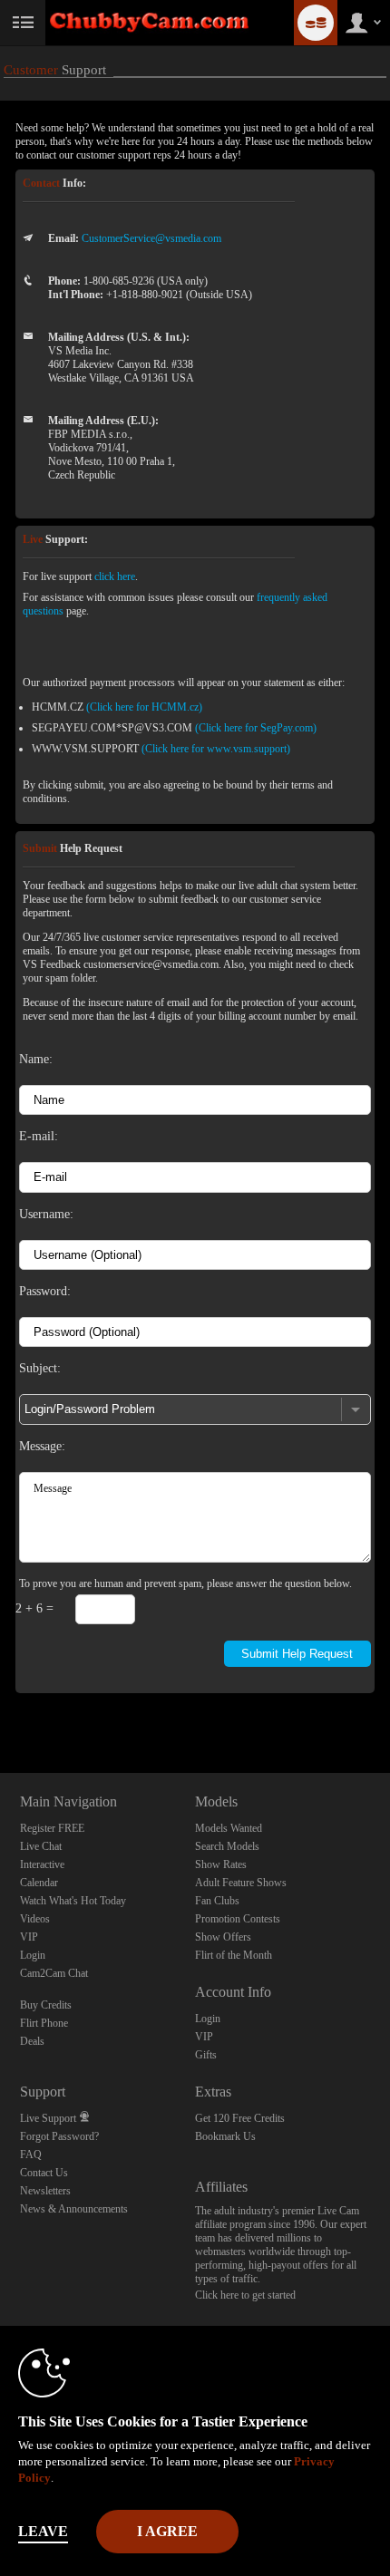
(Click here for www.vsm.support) (216, 749)
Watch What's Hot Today (73, 1901)
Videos (35, 1919)
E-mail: (39, 1136)
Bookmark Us (225, 2136)
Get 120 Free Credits (240, 2118)
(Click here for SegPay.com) (256, 728)
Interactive (42, 1864)
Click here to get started (245, 2295)
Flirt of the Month (234, 1955)
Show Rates (221, 1864)
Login (33, 1955)
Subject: (40, 1368)
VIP (29, 1937)
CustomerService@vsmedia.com (151, 238)
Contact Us (44, 2173)
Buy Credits (46, 2005)
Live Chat (41, 1846)
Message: (42, 1446)
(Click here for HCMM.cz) (144, 707)
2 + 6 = (34, 1608)
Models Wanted (229, 1828)
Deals (32, 2041)
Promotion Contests (238, 1919)
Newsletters (45, 2191)
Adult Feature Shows (241, 1883)
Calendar (39, 1883)
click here (115, 576)
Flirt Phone (44, 2023)
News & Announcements (74, 2209)
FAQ (31, 2155)
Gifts (206, 2055)
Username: (46, 1214)
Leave (43, 2531)
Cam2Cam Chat (54, 1973)
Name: (36, 1059)
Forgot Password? (59, 2136)
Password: (45, 1291)
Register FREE (52, 1828)
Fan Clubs (217, 1901)
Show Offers (223, 1937)
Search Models (227, 1846)
